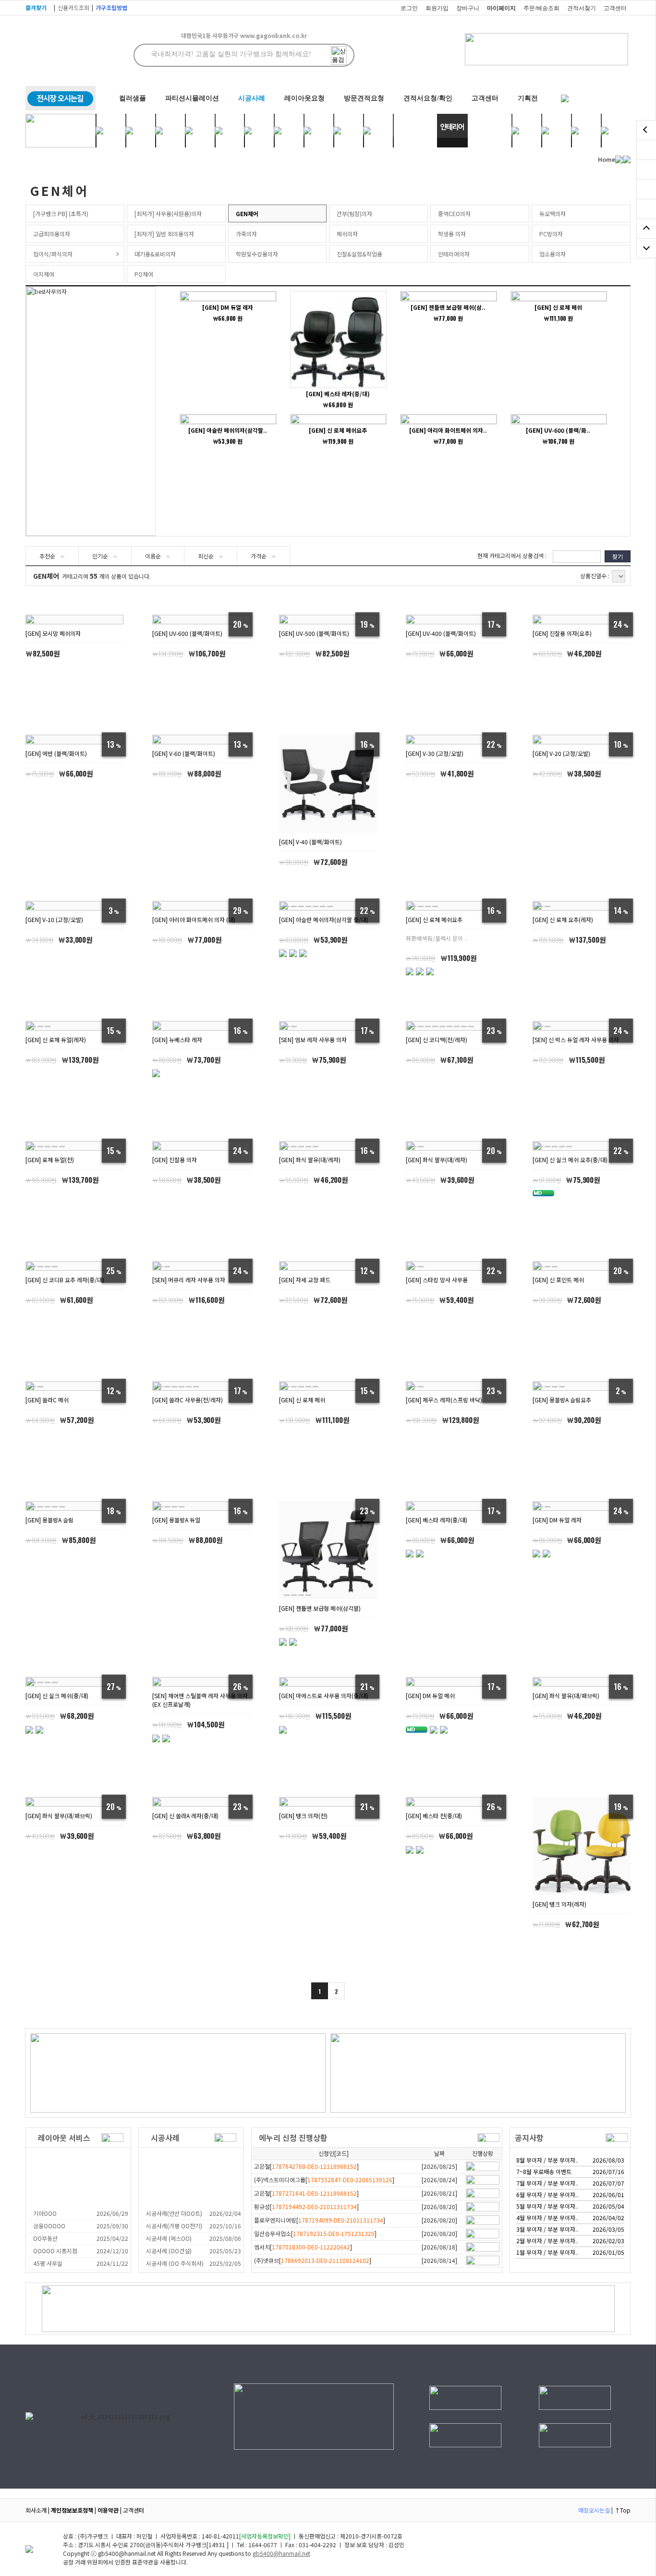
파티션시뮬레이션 (192, 98)
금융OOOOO (49, 2226)
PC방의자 (551, 234)
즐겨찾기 (36, 7)
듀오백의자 (553, 213)
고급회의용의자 (52, 234)
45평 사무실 (48, 2263)
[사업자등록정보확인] (265, 2536)
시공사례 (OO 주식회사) (175, 2263)
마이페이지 (501, 8)
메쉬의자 (347, 234)
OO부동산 (45, 2238)
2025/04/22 (112, 2238)
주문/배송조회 (541, 8)
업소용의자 (553, 254)
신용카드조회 (73, 7)
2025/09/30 (112, 2226)
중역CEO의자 (454, 213)
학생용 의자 (452, 234)
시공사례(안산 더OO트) (174, 2213)
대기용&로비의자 (155, 254)
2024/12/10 (112, 2251)
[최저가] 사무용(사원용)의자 (168, 213)
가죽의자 (246, 234)
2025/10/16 (225, 2226)
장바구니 (468, 8)
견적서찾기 (582, 8)
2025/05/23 (225, 2251)
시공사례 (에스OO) (169, 2238)
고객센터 (615, 8)
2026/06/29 (112, 2213)
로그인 (409, 8)
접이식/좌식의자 (53, 254)
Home (607, 159)
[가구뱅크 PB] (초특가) (61, 213)
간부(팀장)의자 (354, 213)
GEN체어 (247, 213)
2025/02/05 (225, 2263)
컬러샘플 (133, 98)
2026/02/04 (225, 2213)
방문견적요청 (364, 98)
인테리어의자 (454, 254)
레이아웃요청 (304, 98)
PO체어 (144, 274)
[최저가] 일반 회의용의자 (164, 234)
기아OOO (45, 2213)
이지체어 (44, 274)
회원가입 (437, 8)
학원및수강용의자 (257, 254)
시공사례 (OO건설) (169, 2251)
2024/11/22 (112, 2263)
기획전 (528, 98)
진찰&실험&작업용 (359, 254)
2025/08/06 (225, 2238)
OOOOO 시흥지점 (55, 2251)
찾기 (618, 556)
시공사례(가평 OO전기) (174, 2226)
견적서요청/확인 (428, 98)
